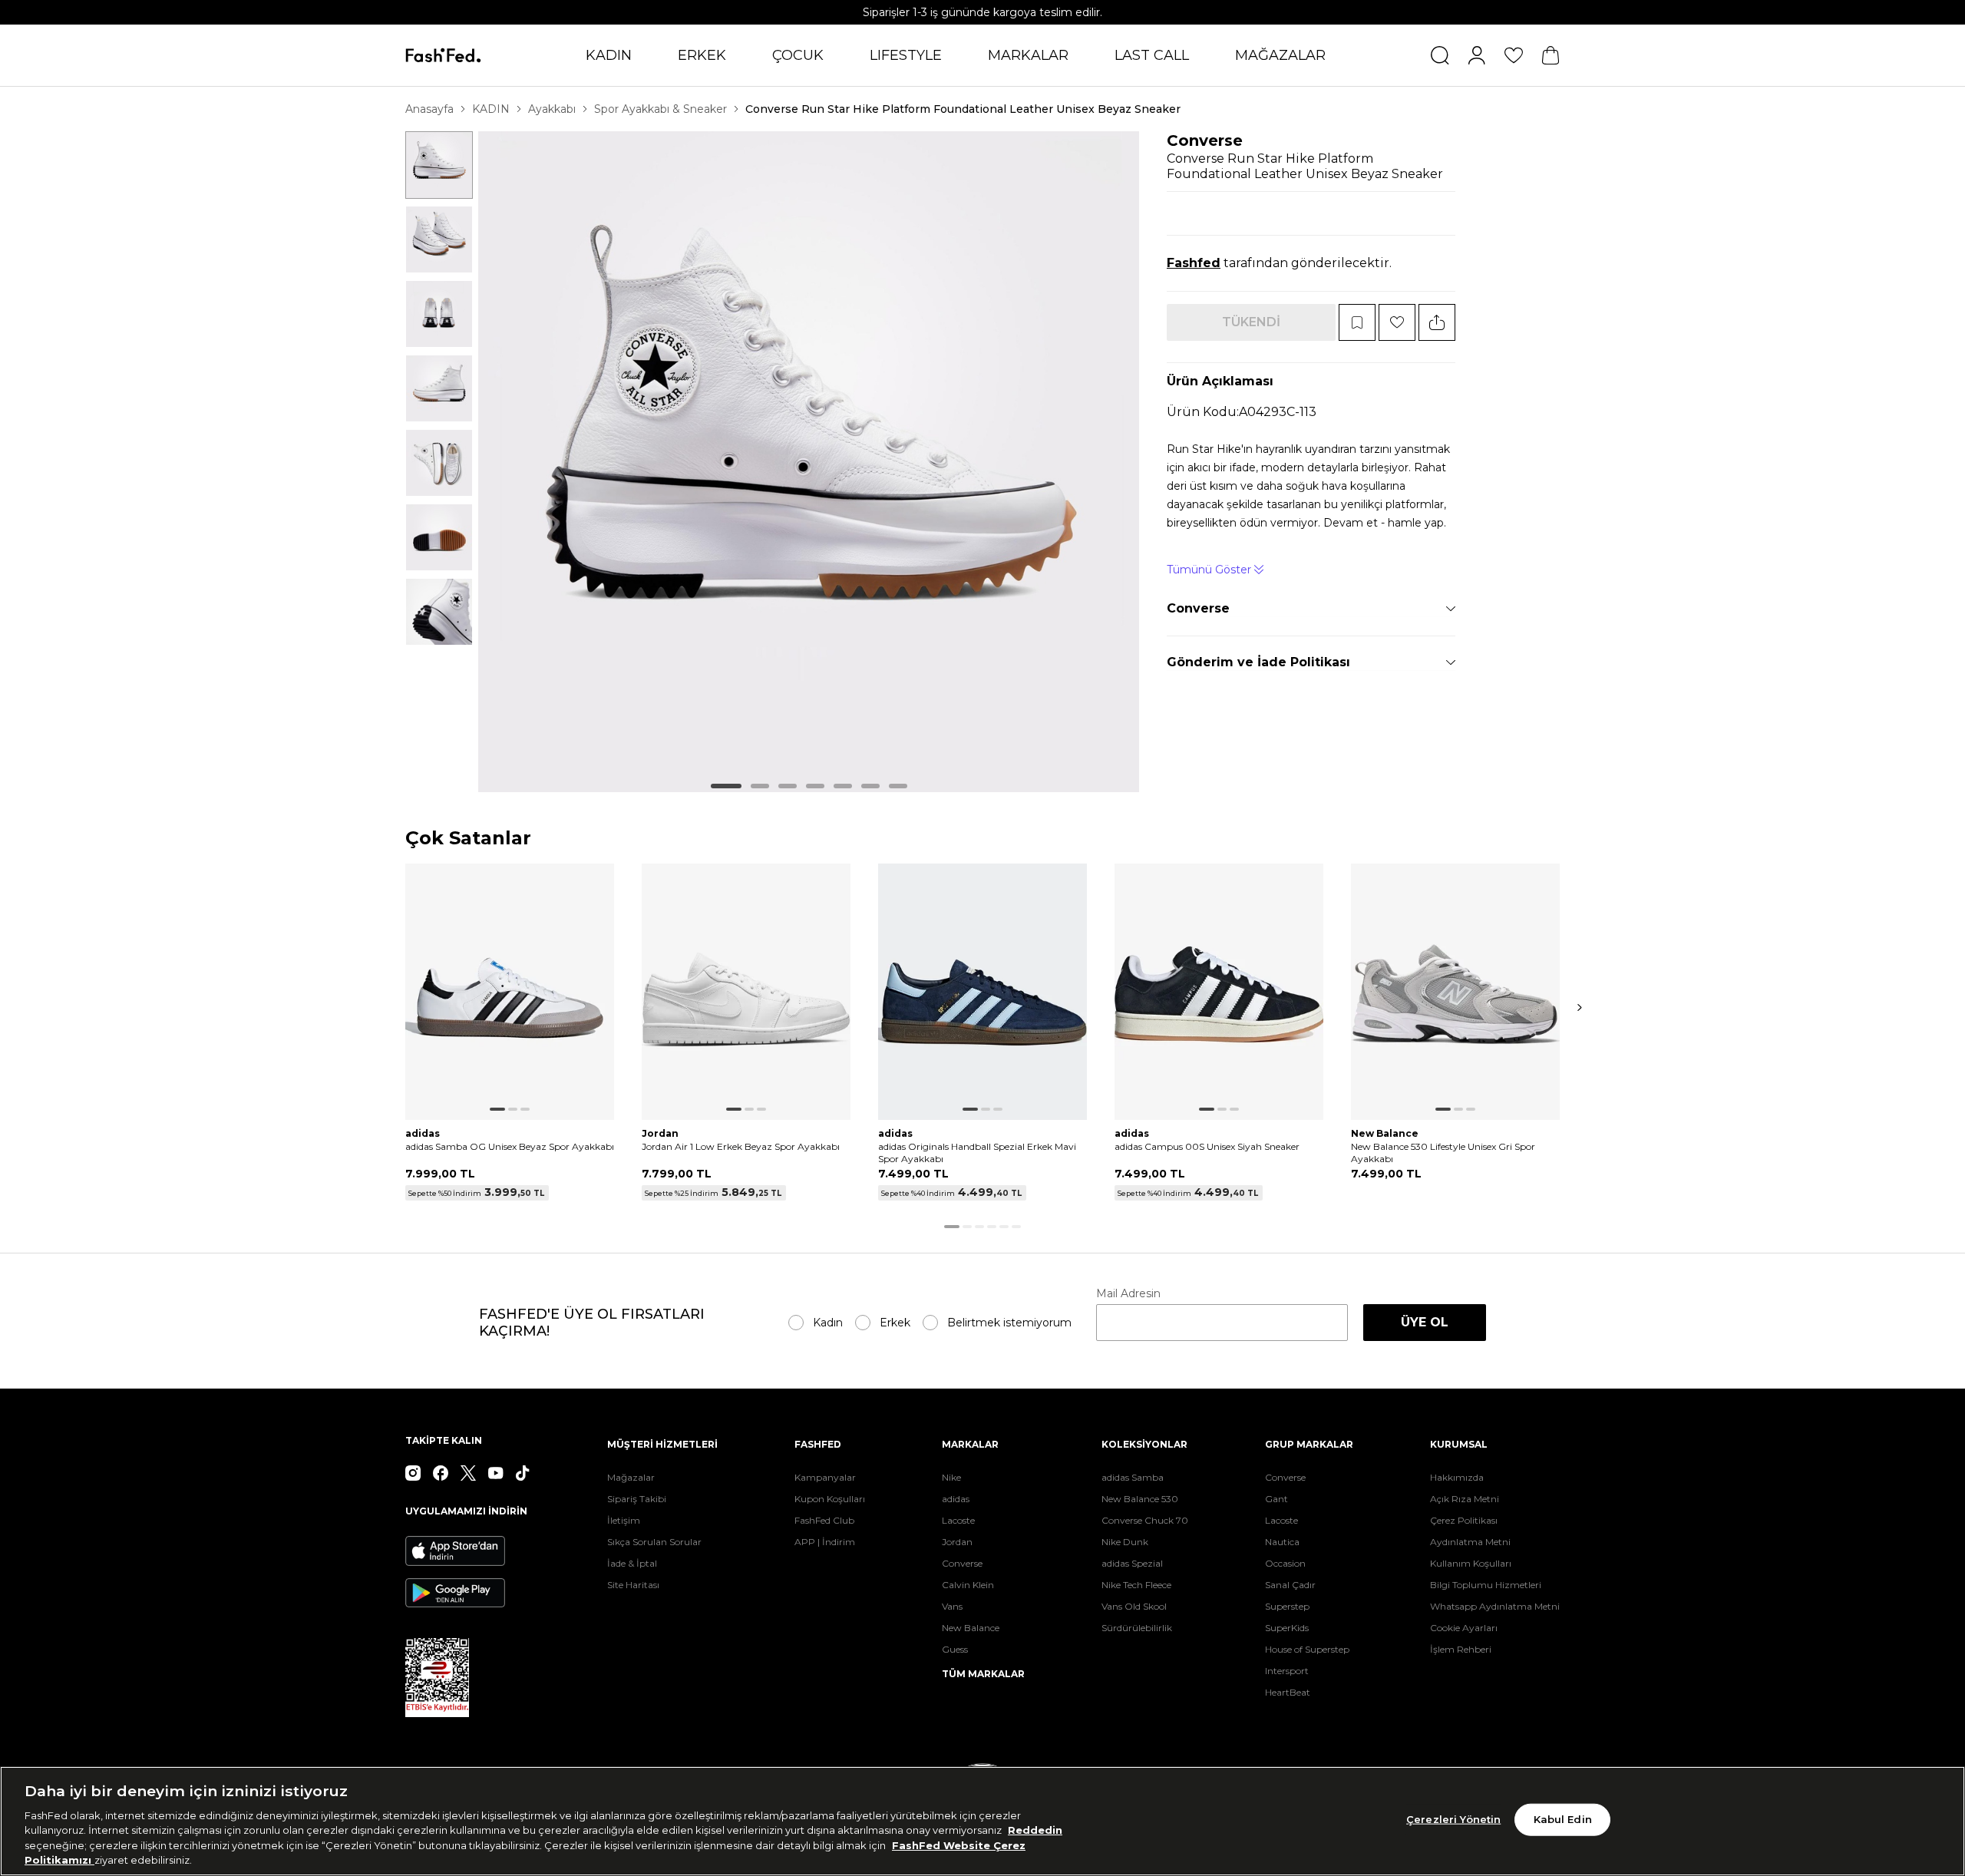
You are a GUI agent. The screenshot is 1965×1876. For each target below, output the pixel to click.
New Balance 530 (1140, 1499)
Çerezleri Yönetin (1453, 1819)
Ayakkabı (552, 109)
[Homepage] (443, 56)
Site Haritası (633, 1585)
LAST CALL (1152, 55)
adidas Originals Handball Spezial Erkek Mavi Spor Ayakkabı (977, 1153)
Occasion (1285, 1563)
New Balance (971, 1628)
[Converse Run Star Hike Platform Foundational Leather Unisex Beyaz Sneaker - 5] (439, 463)
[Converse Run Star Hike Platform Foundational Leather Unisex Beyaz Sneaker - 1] (439, 165)
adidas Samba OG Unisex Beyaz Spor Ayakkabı (510, 1146)
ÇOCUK (798, 55)
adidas (956, 1499)
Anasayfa (429, 109)
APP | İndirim (825, 1542)
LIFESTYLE (906, 55)
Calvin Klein (968, 1585)
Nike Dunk (1125, 1542)
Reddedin (1035, 1830)
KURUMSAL (1459, 1444)
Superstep (1287, 1606)
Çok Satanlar (468, 839)
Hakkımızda (1457, 1477)
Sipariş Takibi (637, 1499)
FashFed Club (824, 1520)
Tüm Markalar (983, 1674)
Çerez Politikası (1464, 1520)
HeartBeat (1288, 1692)
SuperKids (1287, 1628)
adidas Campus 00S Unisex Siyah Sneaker (1207, 1146)
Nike (951, 1477)
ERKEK (702, 55)
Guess (955, 1649)
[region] (982, 1821)
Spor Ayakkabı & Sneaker (661, 109)
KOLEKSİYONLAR (1144, 1444)
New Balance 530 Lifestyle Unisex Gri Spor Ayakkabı (1443, 1153)
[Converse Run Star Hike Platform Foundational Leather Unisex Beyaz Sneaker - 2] (439, 239)
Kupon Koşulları (830, 1499)
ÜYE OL (1425, 1322)
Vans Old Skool (1134, 1606)
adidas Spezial (1132, 1563)
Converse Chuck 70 (1145, 1520)
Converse (1205, 140)
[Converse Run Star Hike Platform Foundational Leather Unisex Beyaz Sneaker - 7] (439, 612)
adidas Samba (1133, 1477)
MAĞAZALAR (1280, 55)
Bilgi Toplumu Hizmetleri (1486, 1585)
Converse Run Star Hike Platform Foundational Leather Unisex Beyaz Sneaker (963, 109)
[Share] (1437, 322)
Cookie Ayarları (1464, 1628)
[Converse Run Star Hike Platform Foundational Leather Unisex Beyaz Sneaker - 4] (439, 388)
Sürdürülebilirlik (1137, 1628)
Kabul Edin (1563, 1819)
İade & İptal (632, 1563)
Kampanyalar (825, 1477)
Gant (1276, 1499)
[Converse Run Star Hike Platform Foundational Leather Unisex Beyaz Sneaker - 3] (439, 314)
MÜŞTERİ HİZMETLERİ (662, 1444)
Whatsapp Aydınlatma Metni (1495, 1606)
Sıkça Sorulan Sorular (654, 1542)
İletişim (624, 1520)
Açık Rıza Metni (1465, 1499)
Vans (952, 1606)
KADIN (609, 55)
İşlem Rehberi (1461, 1649)
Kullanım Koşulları (1471, 1563)
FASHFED (818, 1444)
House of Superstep (1307, 1649)
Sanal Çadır (1290, 1585)
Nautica (1282, 1542)
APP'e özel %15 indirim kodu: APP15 (983, 12)
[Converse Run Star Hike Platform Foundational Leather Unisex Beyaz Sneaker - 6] (439, 537)
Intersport (1287, 1671)
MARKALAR (1028, 55)
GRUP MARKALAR (1309, 1444)
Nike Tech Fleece (1136, 1585)
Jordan (957, 1542)
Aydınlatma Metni (1470, 1542)
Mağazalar (631, 1477)
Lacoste (958, 1520)
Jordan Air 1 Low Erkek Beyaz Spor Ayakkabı (741, 1146)
